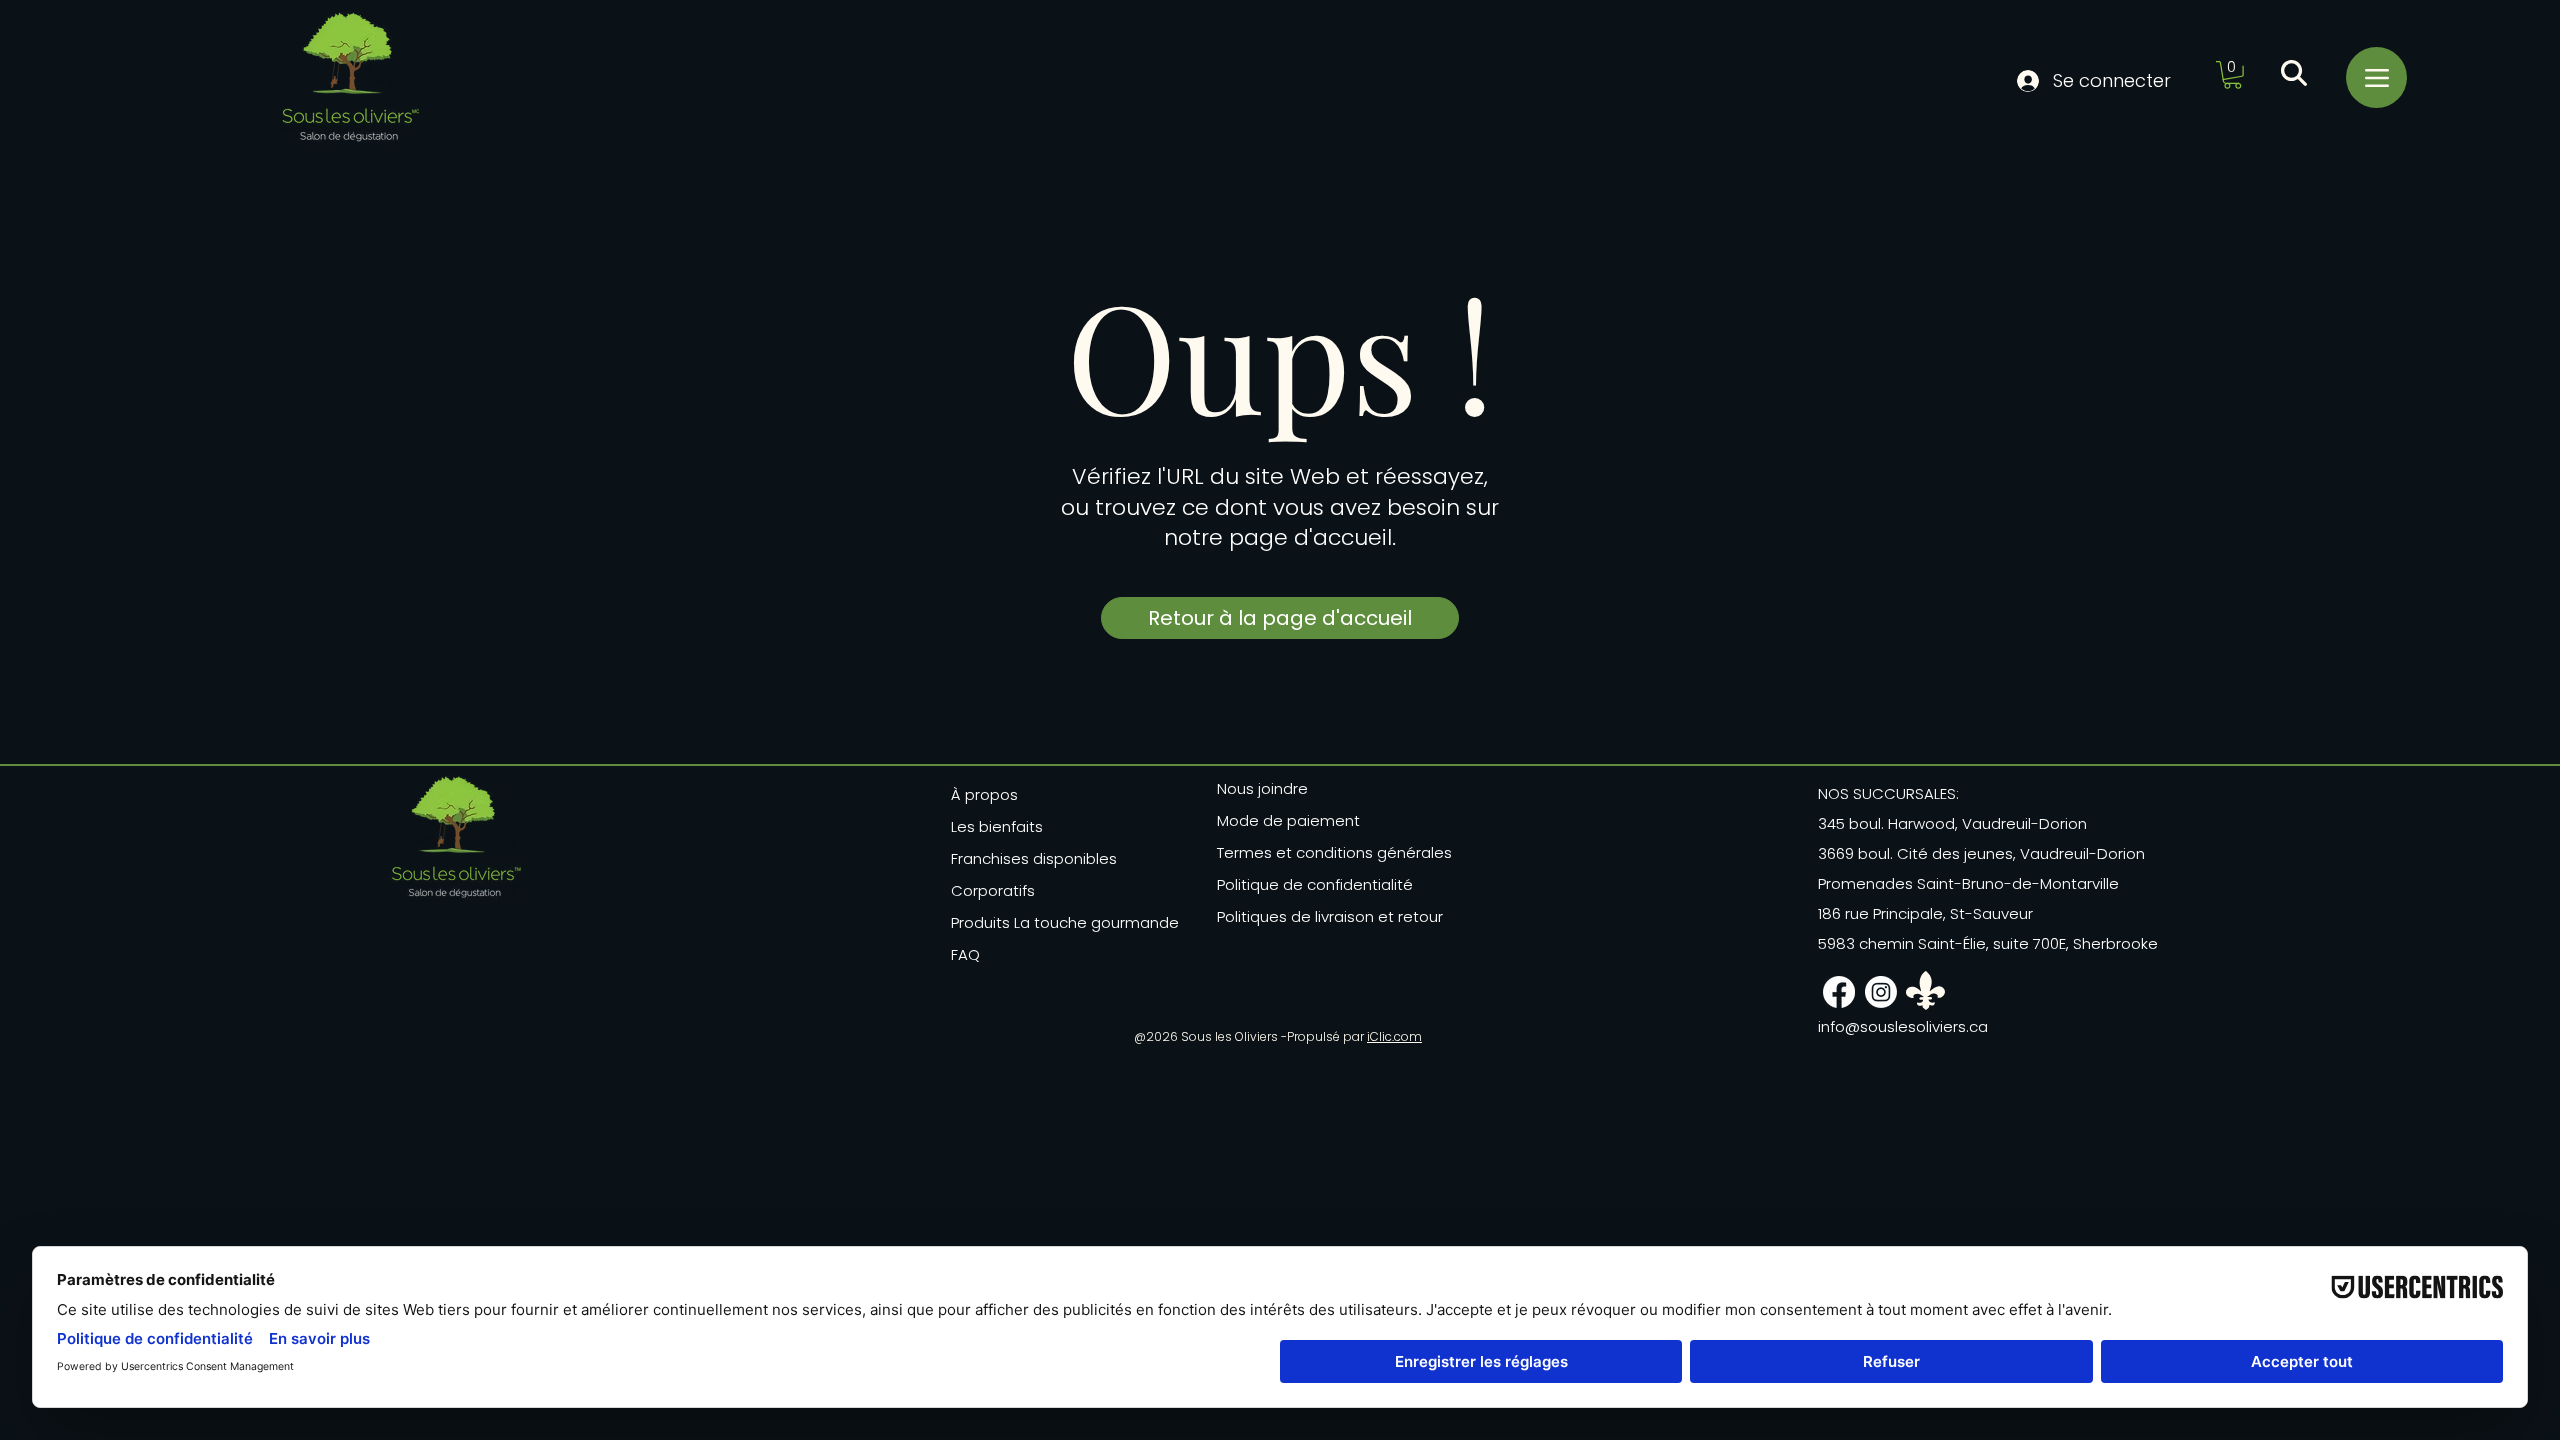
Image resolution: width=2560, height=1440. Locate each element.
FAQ (965, 954)
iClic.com (1394, 1036)
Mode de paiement (1288, 820)
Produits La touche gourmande (1065, 922)
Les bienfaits (997, 826)
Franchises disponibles (1034, 858)
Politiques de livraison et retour (1328, 916)
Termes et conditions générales (1328, 852)
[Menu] (2376, 77)
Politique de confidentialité (1315, 884)
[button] (2232, 75)
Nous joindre (1262, 788)
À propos (984, 794)
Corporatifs (993, 890)
